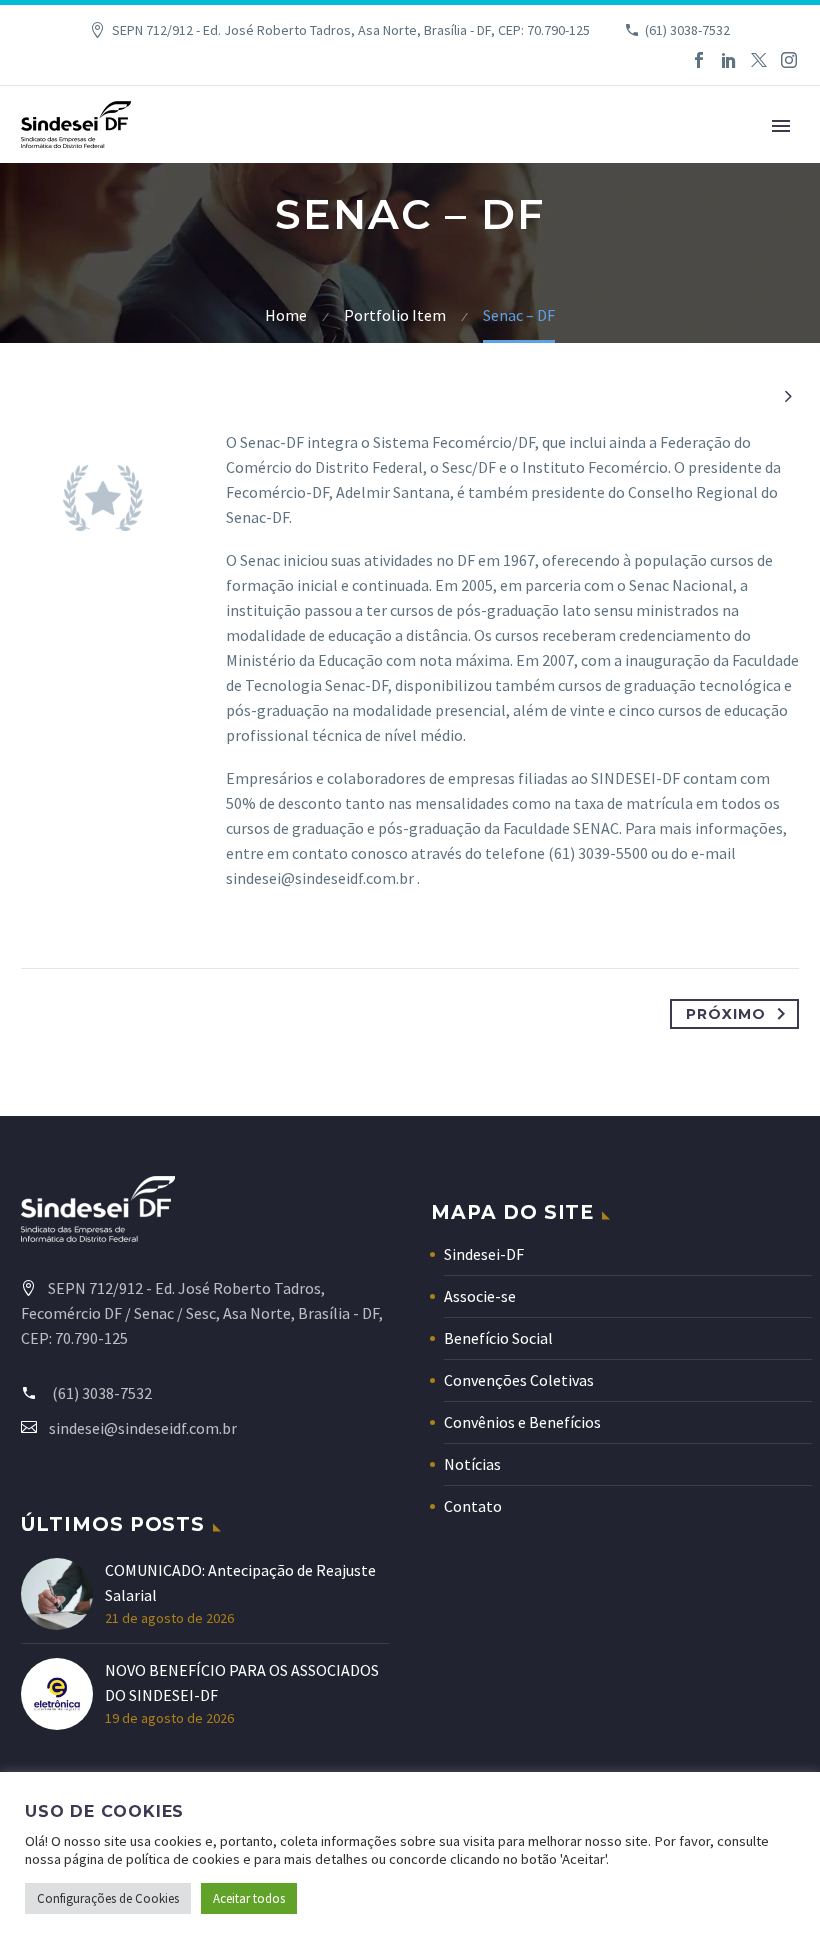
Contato (473, 1506)
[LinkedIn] (729, 60)
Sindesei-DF (484, 1254)
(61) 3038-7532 (687, 30)
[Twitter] (759, 60)
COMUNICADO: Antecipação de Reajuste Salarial (240, 1582)
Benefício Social (498, 1338)
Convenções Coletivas (519, 1380)
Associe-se (480, 1296)
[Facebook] (699, 60)
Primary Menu (781, 126)
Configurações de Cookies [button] (108, 1898)
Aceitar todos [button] (249, 1898)
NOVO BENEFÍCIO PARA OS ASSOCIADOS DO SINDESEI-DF (242, 1682)
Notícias (472, 1464)
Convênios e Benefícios (522, 1422)
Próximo (726, 1014)
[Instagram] (789, 60)
